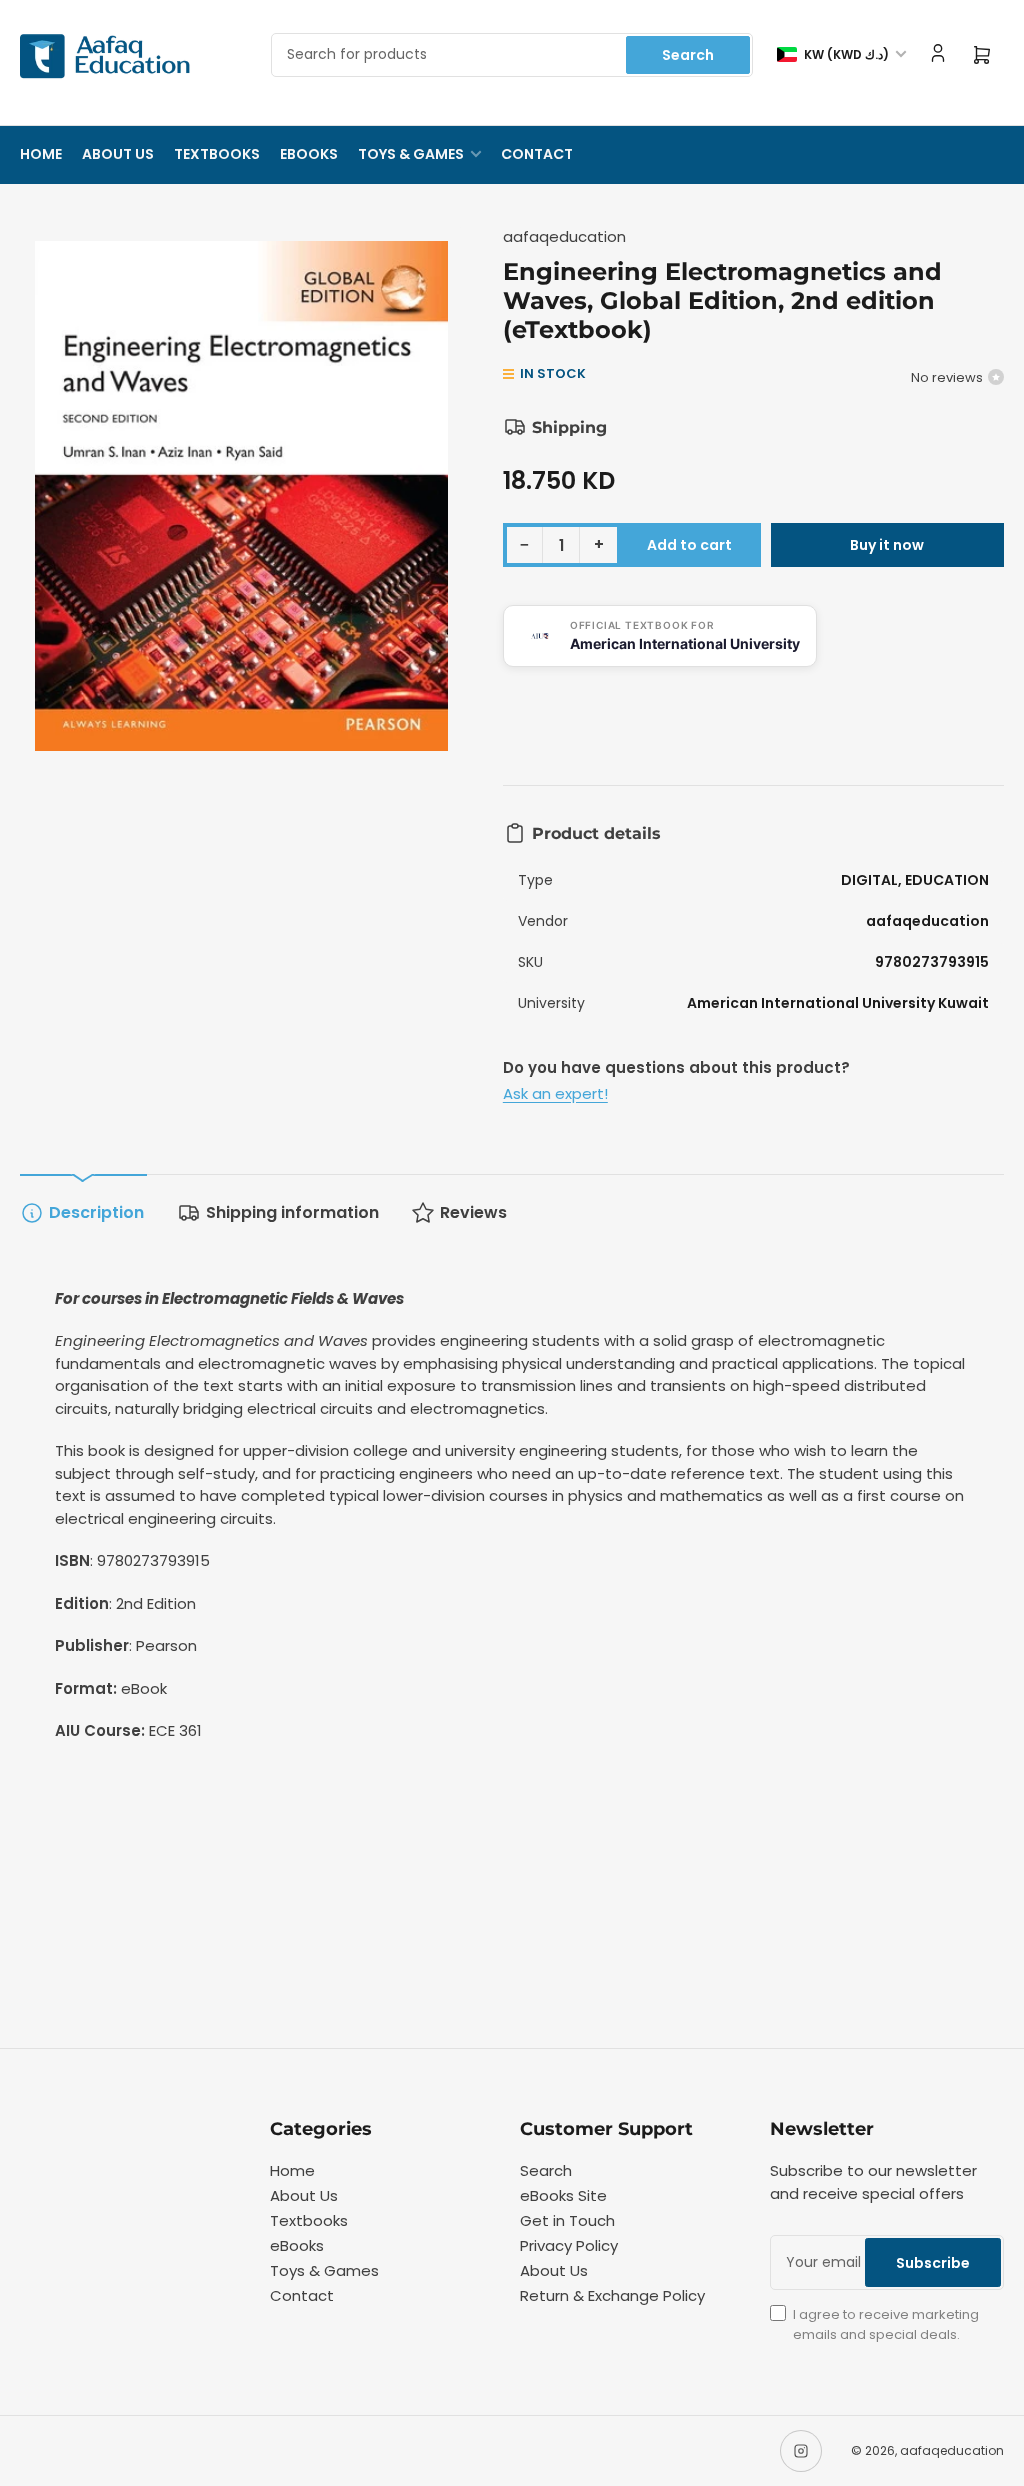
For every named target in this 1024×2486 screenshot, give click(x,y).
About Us (118, 154)
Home (41, 154)
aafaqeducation (564, 236)
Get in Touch (567, 2220)
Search (688, 55)
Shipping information (292, 1212)
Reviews (473, 1212)
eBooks (309, 154)
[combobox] (512, 55)
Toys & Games (411, 154)
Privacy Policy (569, 2245)
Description (96, 1212)
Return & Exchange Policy (612, 2295)
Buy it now (887, 545)
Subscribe (933, 2263)
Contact (537, 154)
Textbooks (217, 154)
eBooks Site (563, 2195)
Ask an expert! (555, 1093)
